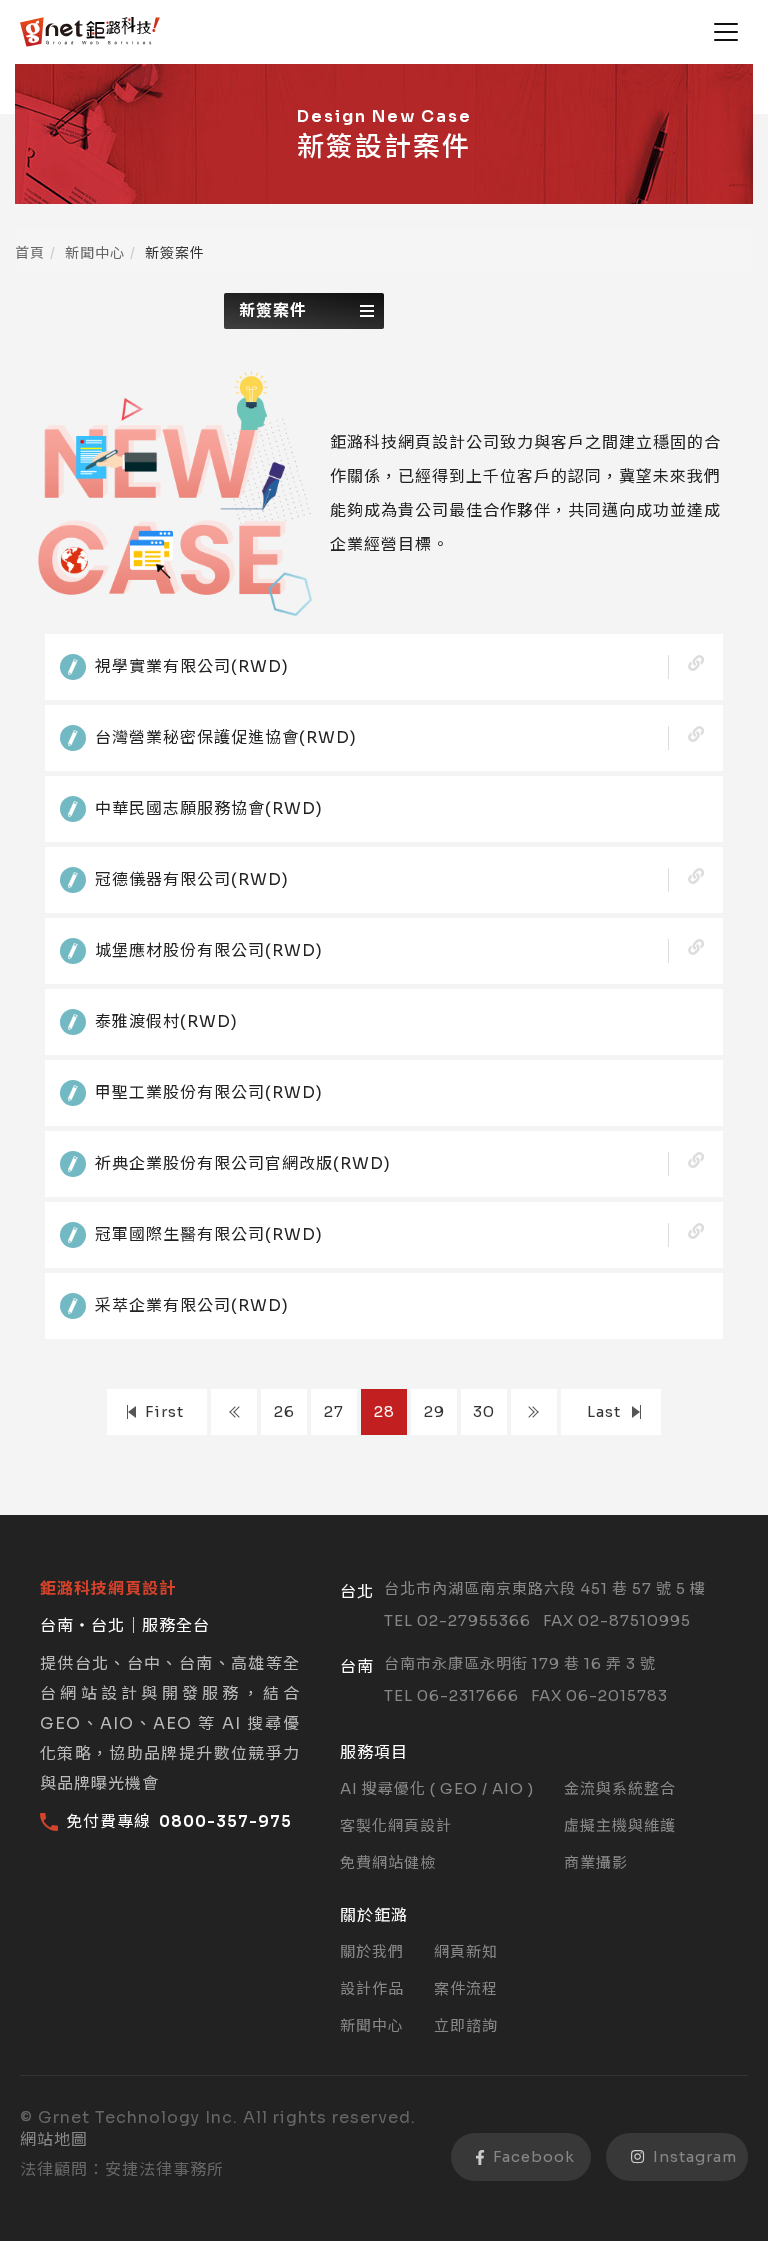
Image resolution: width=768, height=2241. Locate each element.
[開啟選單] (726, 32)
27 (334, 1411)
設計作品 (372, 1988)
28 (384, 1411)
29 (434, 1411)
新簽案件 (273, 310)
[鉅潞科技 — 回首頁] (90, 32)
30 (484, 1411)
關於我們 (372, 1951)
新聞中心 (95, 253)
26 (284, 1411)
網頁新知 (466, 1951)
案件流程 (466, 1988)
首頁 (30, 253)
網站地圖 (54, 2139)
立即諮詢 (466, 2025)
